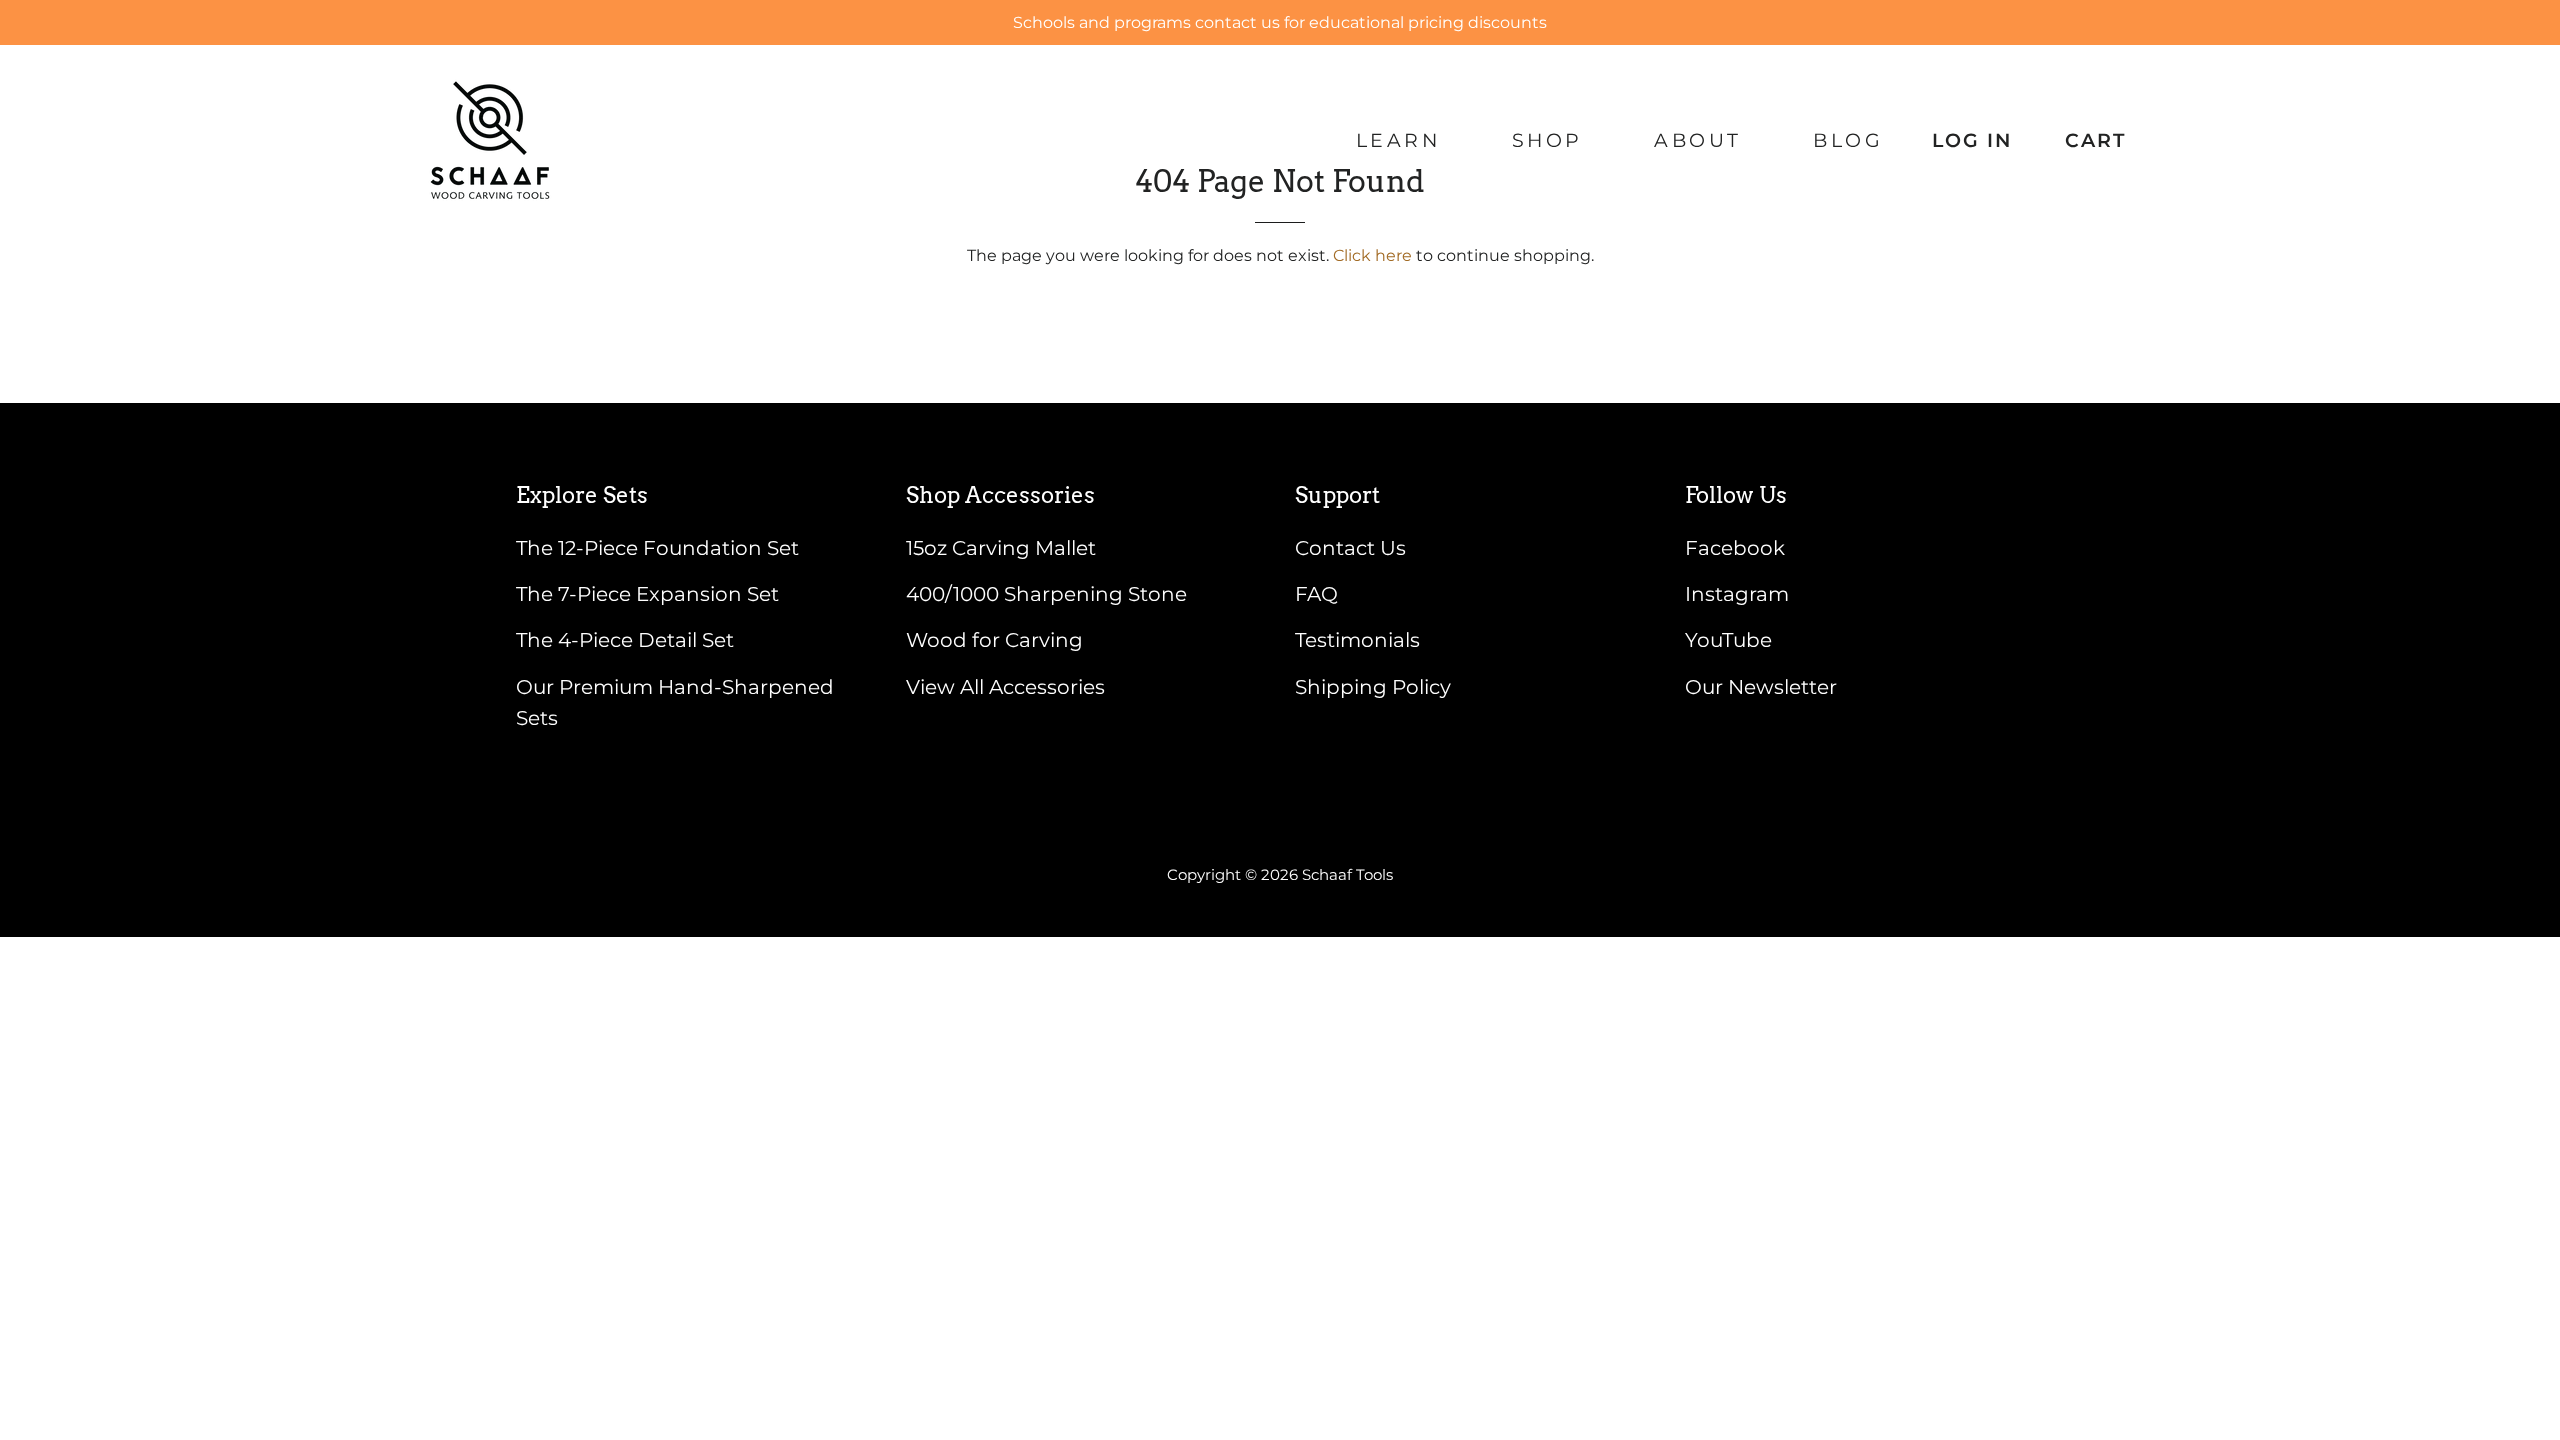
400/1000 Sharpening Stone (1046, 594)
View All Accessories (1005, 687)
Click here (1372, 255)
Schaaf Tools (1347, 874)
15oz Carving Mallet (1001, 548)
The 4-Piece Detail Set (625, 640)
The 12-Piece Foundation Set (657, 548)
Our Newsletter (1761, 687)
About (1698, 140)
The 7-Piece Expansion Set (647, 594)
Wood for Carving (994, 640)
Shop (1547, 140)
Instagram (1737, 594)
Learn (1398, 140)
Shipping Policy (1373, 687)
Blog (1848, 140)
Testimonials (1357, 640)
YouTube (1728, 640)
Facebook (1735, 548)
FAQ (1316, 594)
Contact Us (1350, 548)
